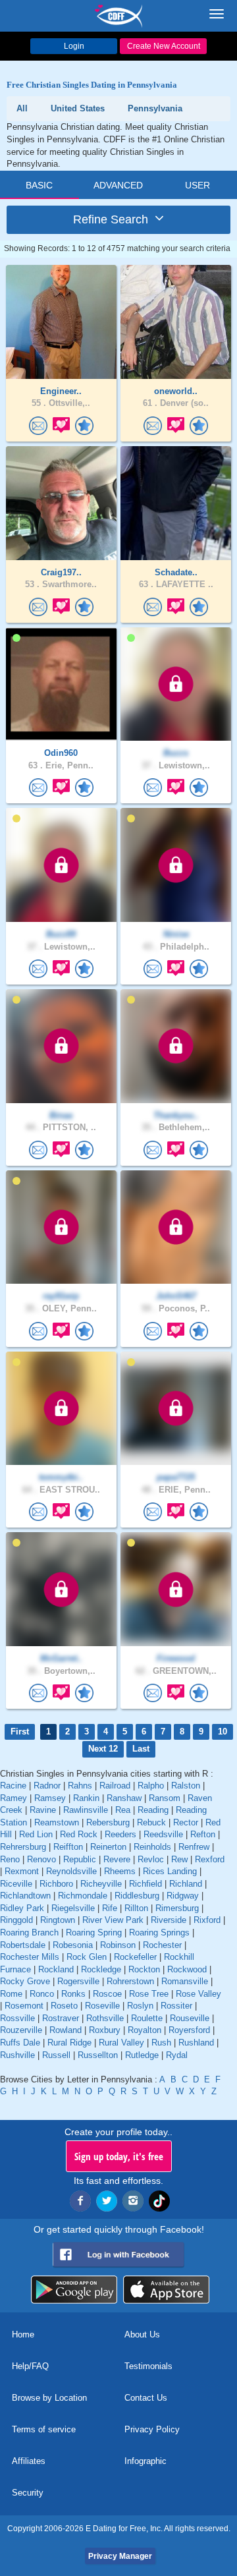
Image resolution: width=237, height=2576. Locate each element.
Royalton (145, 2030)
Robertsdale (23, 1945)
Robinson (118, 1945)
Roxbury (105, 2030)
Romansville (185, 1981)
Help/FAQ (30, 2366)
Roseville (102, 2006)
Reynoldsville (71, 1871)
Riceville (16, 1884)
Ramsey (50, 1798)
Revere (117, 1859)
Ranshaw (124, 1798)
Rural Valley (121, 2043)
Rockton (144, 1969)
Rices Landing (170, 1871)
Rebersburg (108, 1822)
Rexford (210, 1859)
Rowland (66, 2030)
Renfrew (194, 1847)
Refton (203, 1834)
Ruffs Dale (20, 2043)
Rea (123, 1810)
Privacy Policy (152, 2429)
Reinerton (108, 1847)
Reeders (120, 1834)
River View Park (113, 1920)
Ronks (73, 1994)
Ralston (186, 1786)
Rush (161, 2043)
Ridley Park (22, 1908)
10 (223, 1732)
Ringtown (58, 1920)
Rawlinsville (86, 1810)
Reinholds (152, 1847)
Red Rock (79, 1834)
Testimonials (148, 2366)
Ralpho (151, 1786)
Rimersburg (177, 1908)
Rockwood (187, 1969)
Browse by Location (49, 2398)
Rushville (17, 2055)
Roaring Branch (29, 1932)
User (197, 185)
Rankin (86, 1798)
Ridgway (183, 1896)
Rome (11, 1994)
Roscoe (107, 1994)
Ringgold (16, 1920)
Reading (153, 1810)
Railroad (115, 1786)
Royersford (189, 2030)
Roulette (147, 2018)
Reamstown (57, 1822)
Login (74, 46)
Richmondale (83, 1896)
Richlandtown (25, 1896)
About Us (142, 2334)
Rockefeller (135, 1957)
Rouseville (190, 2018)
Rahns (80, 1786)
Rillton (136, 1908)
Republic (80, 1859)
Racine (13, 1786)
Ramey (13, 1798)
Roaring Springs (159, 1932)
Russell (56, 2055)
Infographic (145, 2461)
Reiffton (68, 1847)
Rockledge (101, 1969)
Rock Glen (87, 1957)
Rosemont (24, 2006)
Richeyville (101, 1884)
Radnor (47, 1786)
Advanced (118, 185)
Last (141, 1749)
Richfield (145, 1884)
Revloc (151, 1859)
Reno (10, 1859)
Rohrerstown (130, 1981)
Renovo (41, 1859)
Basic (39, 185)
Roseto (64, 2006)
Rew (179, 1859)
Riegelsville (73, 1908)
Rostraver (61, 2018)
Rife (110, 1908)
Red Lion (36, 1834)
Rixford (207, 1920)
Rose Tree (149, 1994)
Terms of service (44, 2429)
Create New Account (164, 46)
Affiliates (29, 2461)
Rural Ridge (69, 2043)
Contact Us (146, 2398)
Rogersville (78, 1981)
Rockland (56, 1969)
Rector (186, 1822)
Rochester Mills (30, 1957)
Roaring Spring (94, 1932)
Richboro (56, 1884)
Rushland (196, 2043)
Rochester (162, 1945)
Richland (186, 1884)
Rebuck (151, 1822)
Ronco (42, 1994)
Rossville (17, 2018)
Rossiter (176, 2006)
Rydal (177, 2055)
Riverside (169, 1920)
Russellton (98, 2055)
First (20, 1732)
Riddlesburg (137, 1896)
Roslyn (140, 2006)
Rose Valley (198, 1994)
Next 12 (103, 1749)
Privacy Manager (120, 2556)
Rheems (120, 1871)
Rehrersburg (23, 1847)
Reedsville (163, 1834)
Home (23, 2334)
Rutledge (142, 2055)
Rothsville (105, 2018)
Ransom (165, 1798)
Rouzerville (21, 2030)
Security (28, 2493)
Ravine (43, 1810)
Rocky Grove (25, 1981)
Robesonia (73, 1945)
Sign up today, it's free (119, 2156)
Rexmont (22, 1871)
